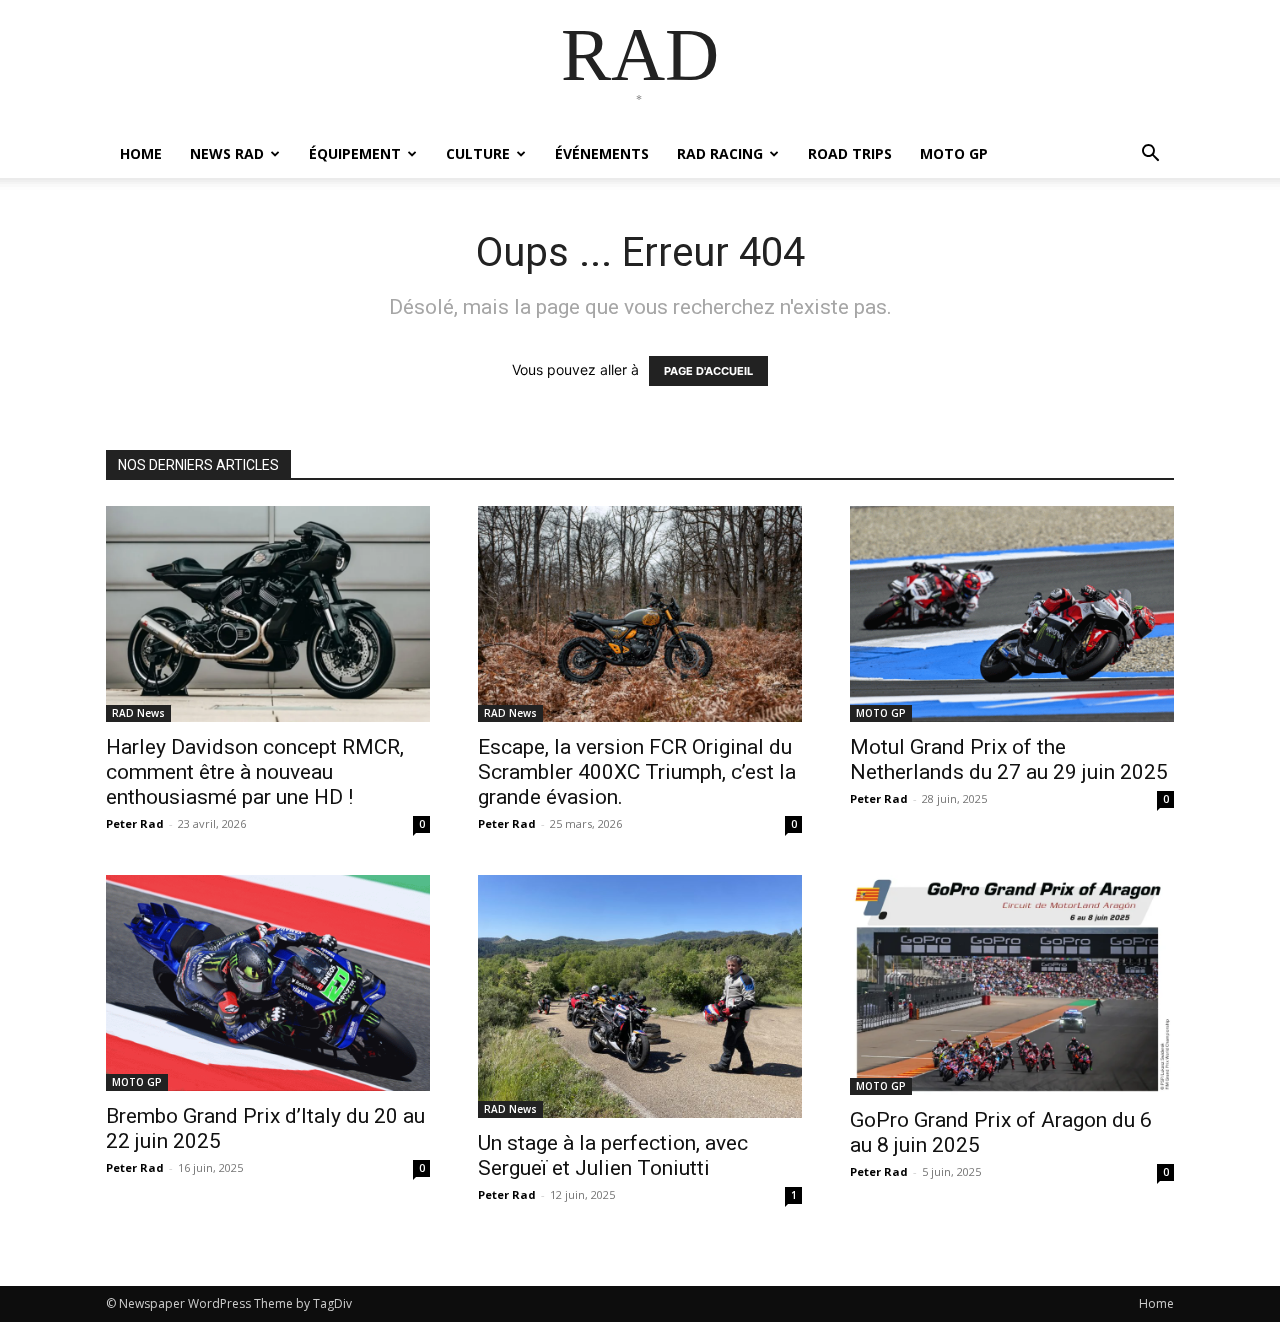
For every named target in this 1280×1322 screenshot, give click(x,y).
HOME (141, 153)
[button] (1150, 155)
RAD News (138, 713)
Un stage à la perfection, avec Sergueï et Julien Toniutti (613, 1155)
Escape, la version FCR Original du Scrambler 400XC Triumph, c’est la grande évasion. (637, 772)
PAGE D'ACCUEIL (708, 371)
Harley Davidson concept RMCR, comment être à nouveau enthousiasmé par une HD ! (255, 772)
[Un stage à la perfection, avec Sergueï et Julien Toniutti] (640, 996)
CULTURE (478, 153)
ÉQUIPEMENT (355, 153)
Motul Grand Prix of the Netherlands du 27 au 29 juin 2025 (1009, 759)
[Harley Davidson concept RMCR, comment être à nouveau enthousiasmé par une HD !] (268, 614)
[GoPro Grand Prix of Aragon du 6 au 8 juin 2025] (1012, 985)
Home (1156, 1303)
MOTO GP (954, 153)
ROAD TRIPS (850, 153)
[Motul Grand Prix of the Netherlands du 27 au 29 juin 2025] (1012, 614)
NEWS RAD (227, 153)
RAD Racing (720, 153)
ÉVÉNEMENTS (602, 153)
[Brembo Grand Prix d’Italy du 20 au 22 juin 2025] (268, 983)
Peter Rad (135, 823)
